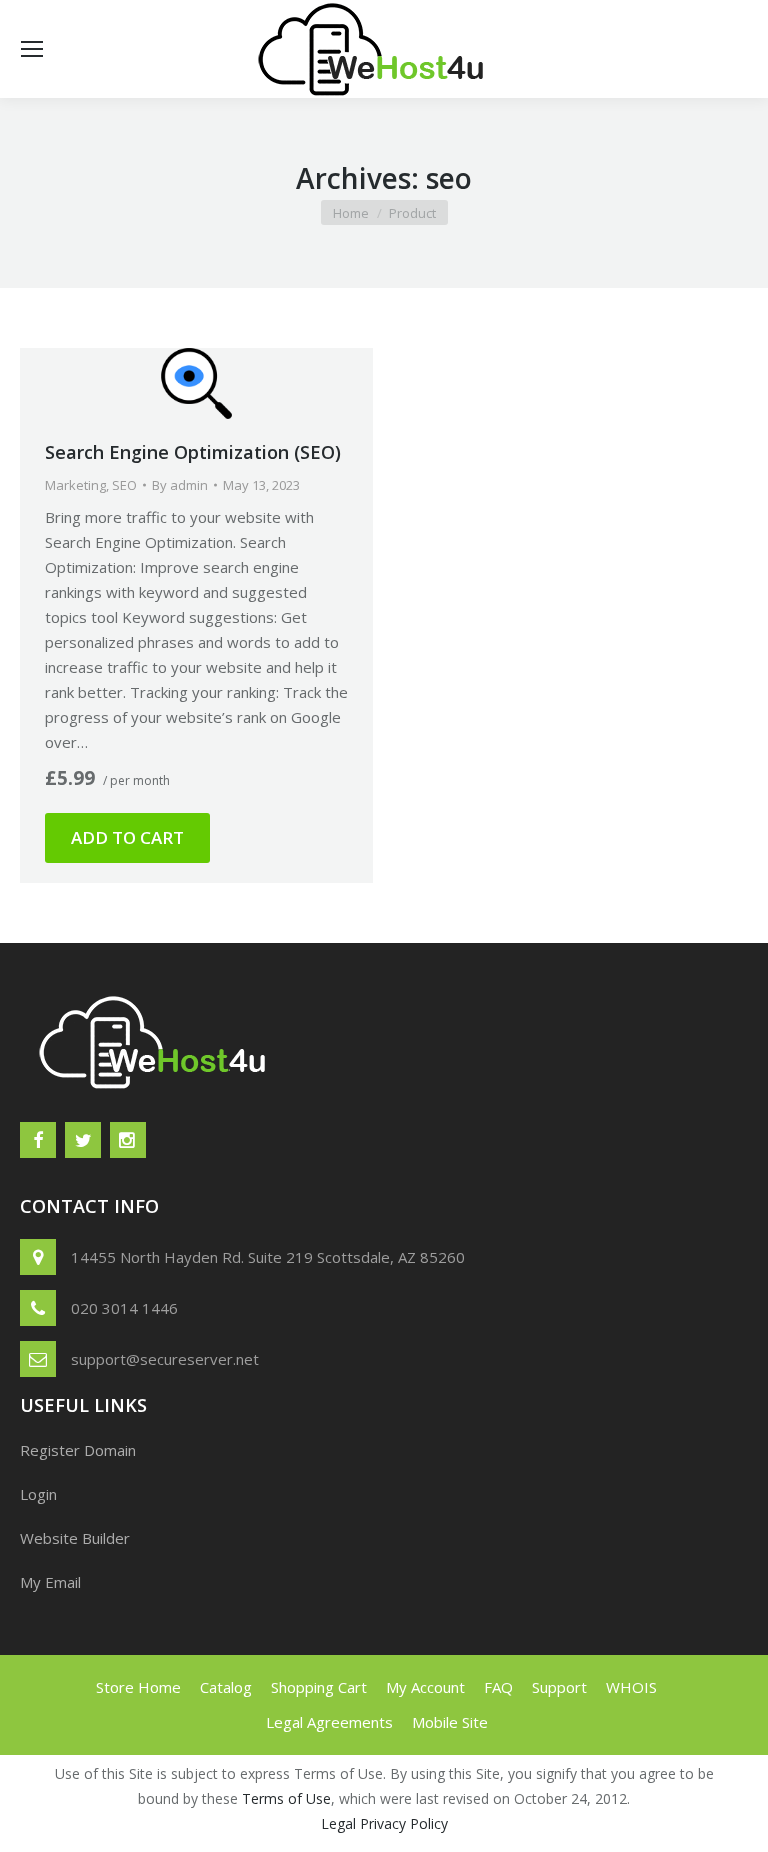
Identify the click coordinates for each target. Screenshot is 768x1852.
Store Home (138, 1687)
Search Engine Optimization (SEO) (193, 452)
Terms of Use (286, 1798)
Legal (338, 1823)
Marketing (75, 485)
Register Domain (78, 1450)
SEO (124, 485)
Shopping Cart (319, 1687)
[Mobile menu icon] (32, 49)
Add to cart (127, 837)
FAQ (498, 1687)
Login (38, 1494)
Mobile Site (450, 1722)
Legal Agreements (329, 1722)
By (180, 485)
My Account (425, 1687)
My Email (50, 1582)
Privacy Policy (404, 1823)
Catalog (226, 1687)
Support (559, 1687)
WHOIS (631, 1687)
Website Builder (75, 1538)
